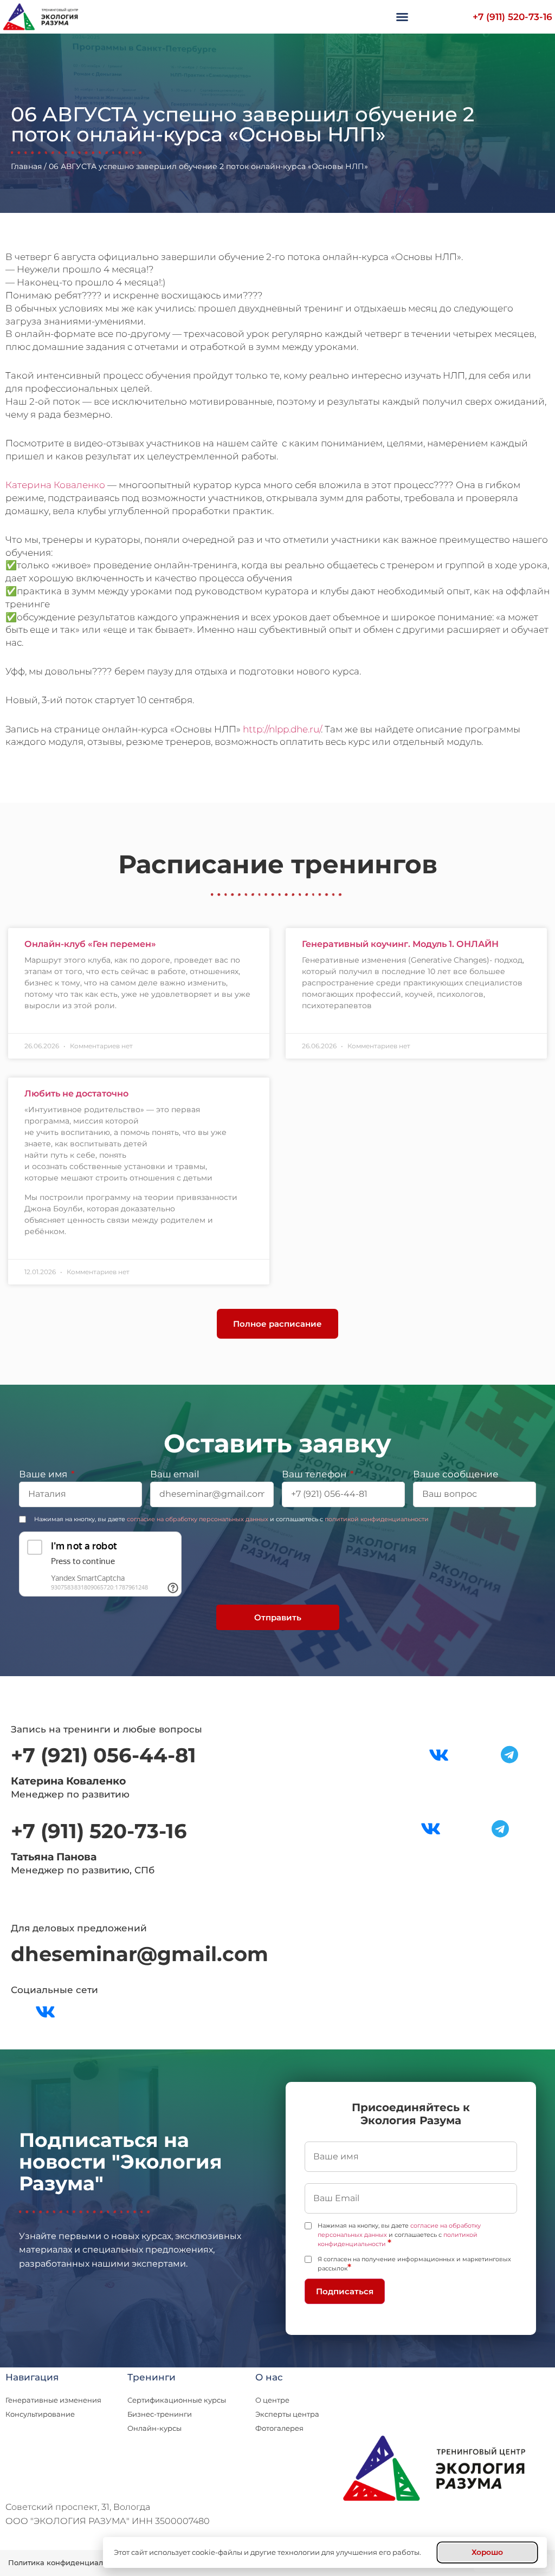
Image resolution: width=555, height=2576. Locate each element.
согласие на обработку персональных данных (198, 1519)
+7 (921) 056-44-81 (104, 1755)
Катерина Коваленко (55, 485)
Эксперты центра (287, 2414)
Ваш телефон (315, 1475)
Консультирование (40, 2414)
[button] (402, 17)
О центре (272, 2400)
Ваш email (175, 1475)
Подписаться (345, 2291)
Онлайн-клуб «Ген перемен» (90, 944)
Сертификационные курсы (177, 2400)
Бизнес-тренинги (160, 2414)
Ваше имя (44, 1475)
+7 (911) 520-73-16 (512, 17)
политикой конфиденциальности (377, 1519)
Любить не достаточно (76, 1094)
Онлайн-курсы (154, 2428)
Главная (26, 166)
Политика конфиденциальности (68, 2562)
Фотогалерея (279, 2428)
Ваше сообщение (456, 1475)
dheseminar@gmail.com (140, 1954)
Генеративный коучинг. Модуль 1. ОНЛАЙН (400, 944)
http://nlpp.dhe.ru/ (282, 729)
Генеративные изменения (53, 2400)
